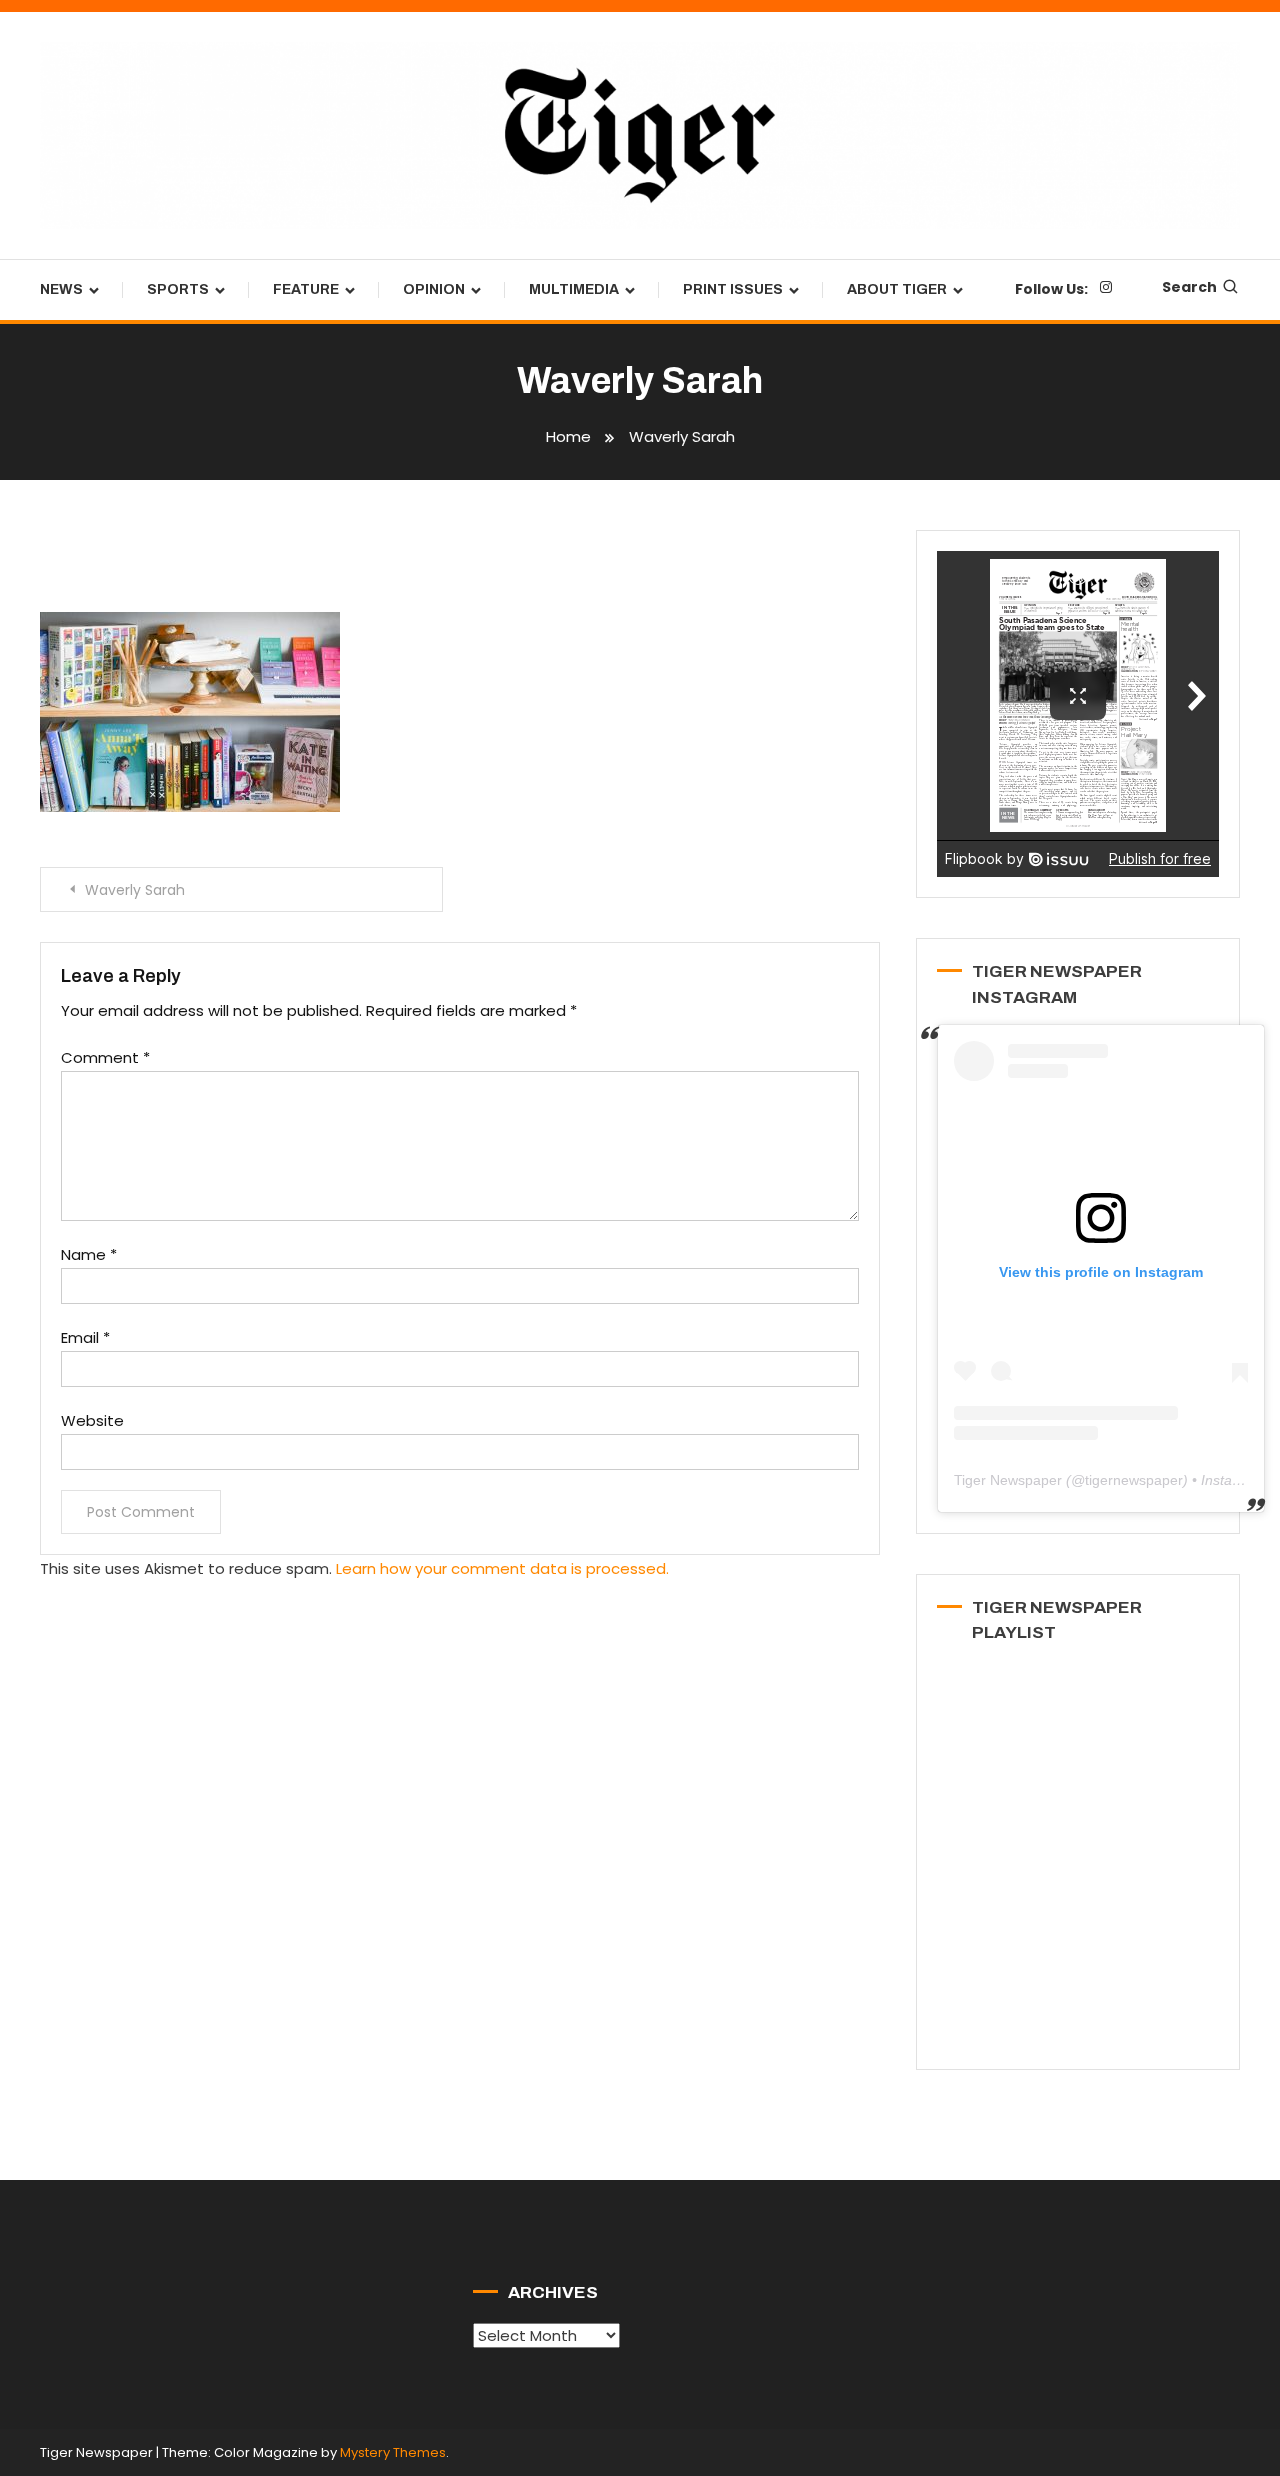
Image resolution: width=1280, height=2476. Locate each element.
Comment (105, 1057)
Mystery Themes (393, 2452)
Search (1189, 287)
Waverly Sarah (135, 890)
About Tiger (897, 289)
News (61, 289)
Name (89, 1254)
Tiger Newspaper (1008, 1480)
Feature (306, 289)
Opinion (434, 289)
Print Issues (733, 289)
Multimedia (574, 289)
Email (85, 1337)
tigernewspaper (1134, 1480)
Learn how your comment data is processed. (502, 1568)
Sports (178, 289)
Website (92, 1420)
